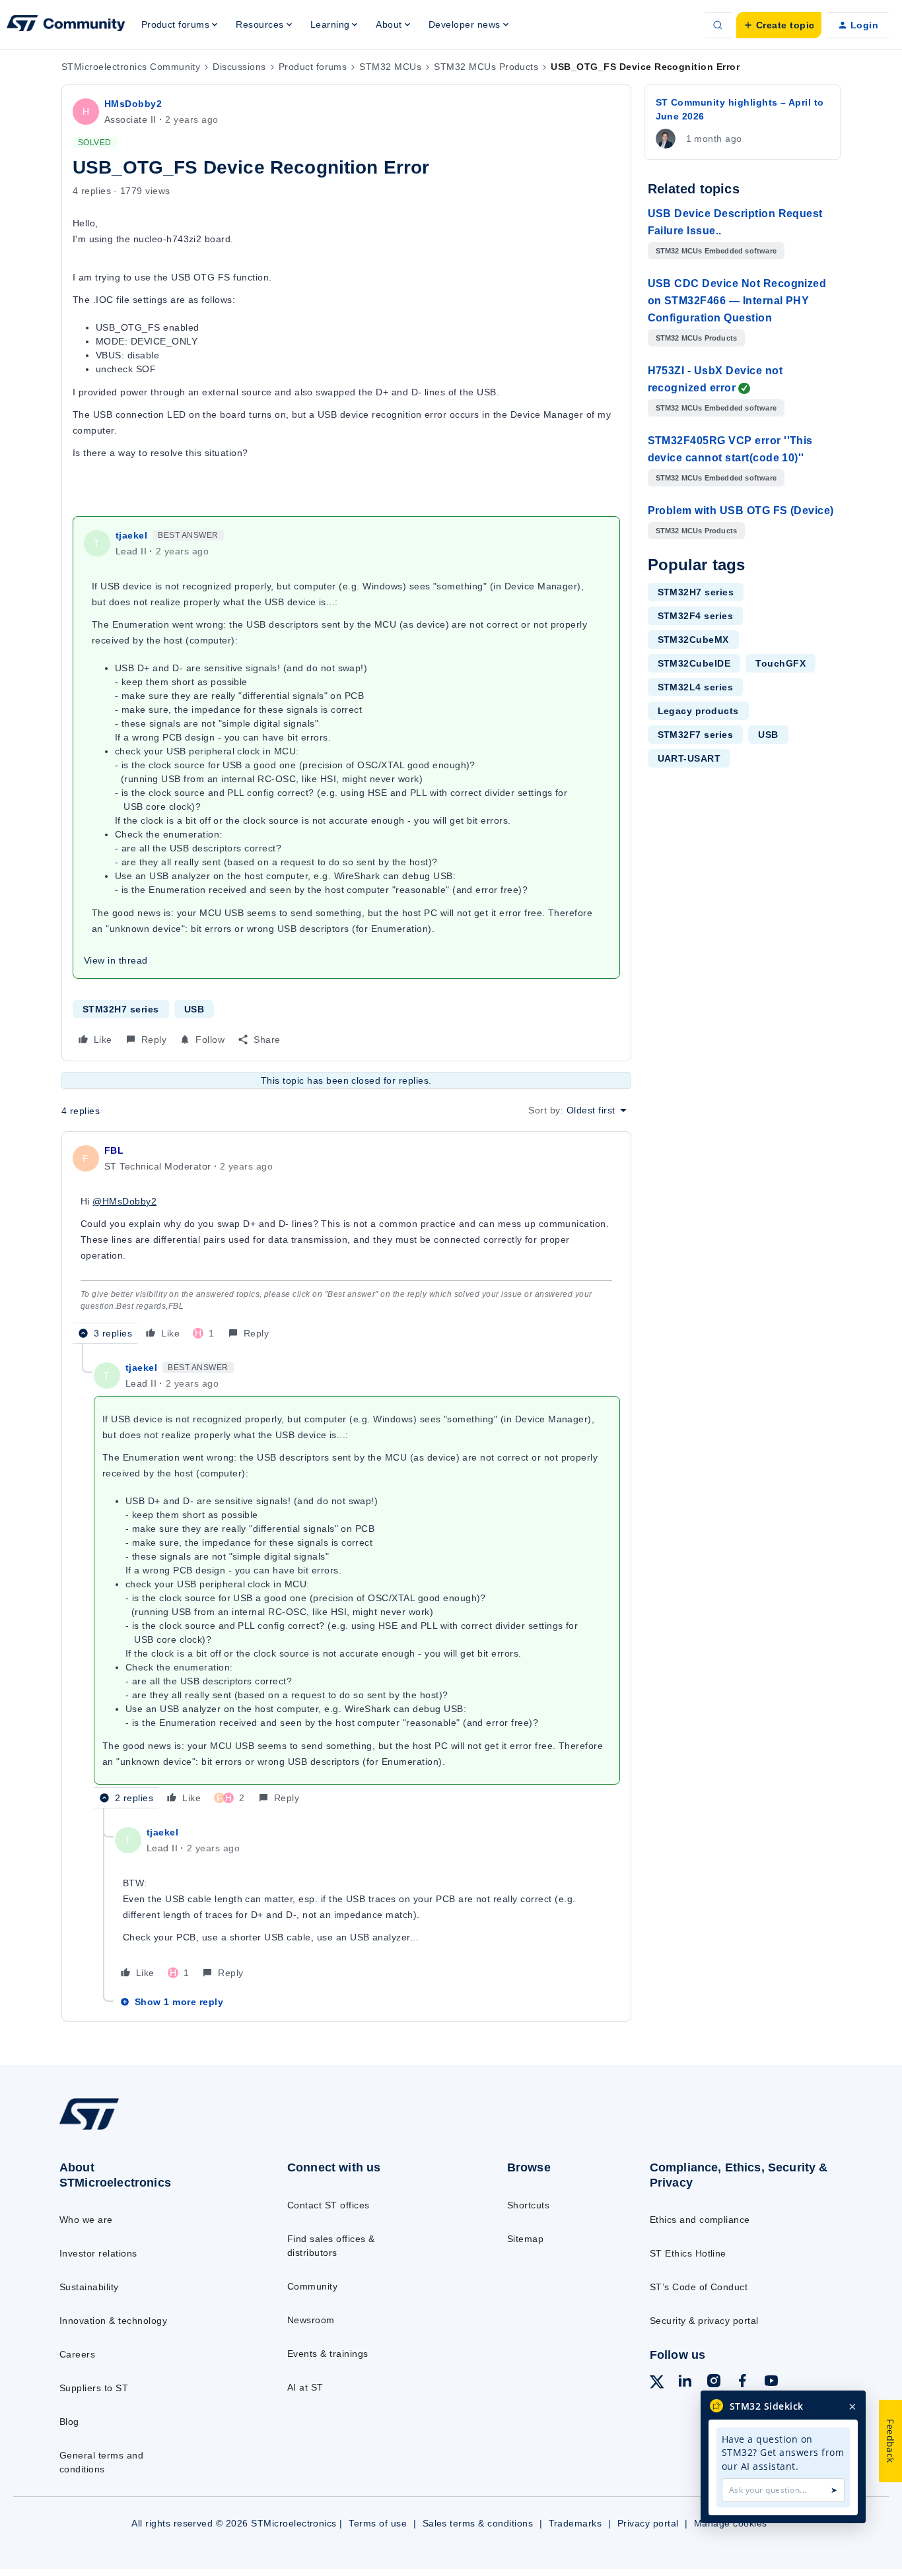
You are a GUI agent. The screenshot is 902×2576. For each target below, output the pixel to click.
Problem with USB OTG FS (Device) (741, 511)
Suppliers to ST (94, 2388)
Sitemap (525, 2239)
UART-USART (689, 758)
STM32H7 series (121, 1009)
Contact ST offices (329, 2205)
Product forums (313, 67)
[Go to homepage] (148, 2129)
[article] (346, 1243)
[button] (779, 25)
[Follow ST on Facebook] (742, 2383)
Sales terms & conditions (478, 2523)
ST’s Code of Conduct (699, 2287)
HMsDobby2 (133, 104)
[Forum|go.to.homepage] (66, 25)
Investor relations (98, 2253)
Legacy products (698, 711)
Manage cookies (731, 2523)
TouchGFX (781, 663)
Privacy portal (648, 2523)
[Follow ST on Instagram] (714, 2383)
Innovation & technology (113, 2321)
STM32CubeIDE (694, 663)
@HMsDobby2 (124, 1201)
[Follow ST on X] (657, 2384)
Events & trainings (328, 2354)
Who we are (86, 2220)
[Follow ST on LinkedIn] (685, 2383)
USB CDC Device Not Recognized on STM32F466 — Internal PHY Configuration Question (737, 301)
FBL (114, 1150)
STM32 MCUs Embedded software (716, 251)
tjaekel (131, 535)
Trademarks (575, 2523)
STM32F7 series (696, 735)
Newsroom (311, 2320)
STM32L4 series (696, 687)
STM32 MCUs (390, 67)
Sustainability (89, 2287)
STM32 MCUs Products (486, 67)
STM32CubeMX (693, 640)
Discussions (239, 67)
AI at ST (305, 2387)
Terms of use (378, 2523)
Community (312, 2286)
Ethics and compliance (700, 2220)
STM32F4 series (696, 616)
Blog (69, 2422)
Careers (77, 2354)
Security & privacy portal (704, 2321)
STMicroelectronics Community (131, 67)
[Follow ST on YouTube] (771, 2383)
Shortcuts (528, 2205)
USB (194, 1009)
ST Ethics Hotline (688, 2253)
